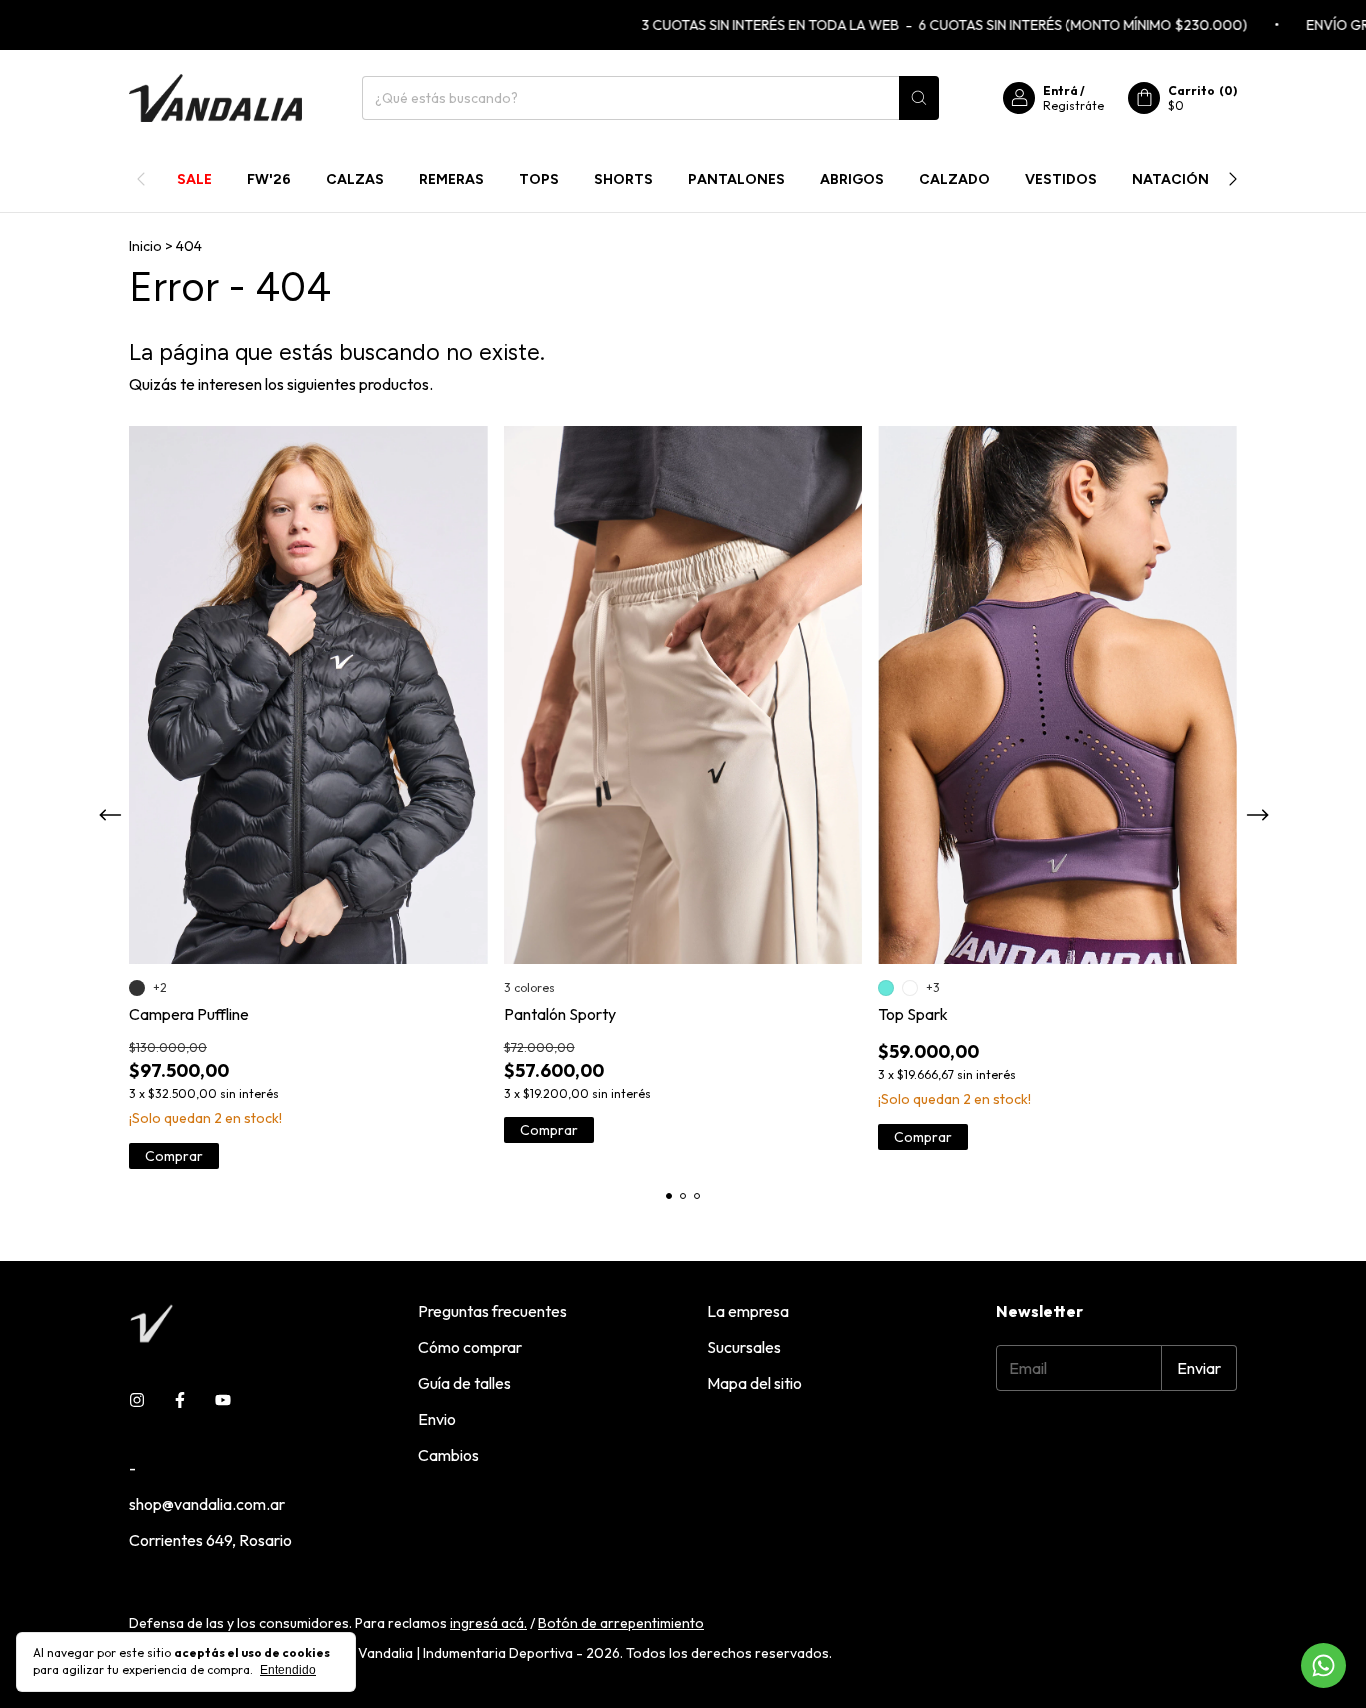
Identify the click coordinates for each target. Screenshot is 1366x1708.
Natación (1170, 179)
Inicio (145, 246)
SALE (194, 179)
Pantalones (736, 179)
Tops (539, 179)
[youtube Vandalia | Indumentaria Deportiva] (223, 1400)
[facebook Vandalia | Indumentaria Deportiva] (180, 1400)
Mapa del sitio (754, 1383)
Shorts (623, 179)
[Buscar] (919, 98)
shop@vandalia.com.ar (207, 1504)
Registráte (1073, 105)
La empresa (748, 1311)
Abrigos (852, 179)
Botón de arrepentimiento (621, 1623)
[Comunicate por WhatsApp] (1323, 1665)
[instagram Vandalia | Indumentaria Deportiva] (137, 1400)
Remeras (451, 179)
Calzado (954, 179)
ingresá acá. (488, 1623)
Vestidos (1061, 179)
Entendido (288, 1670)
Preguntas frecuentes (492, 1311)
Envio (437, 1419)
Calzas (355, 179)
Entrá (1060, 90)
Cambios (448, 1455)
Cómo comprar (470, 1347)
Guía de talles (464, 1383)
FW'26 (269, 179)
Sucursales (744, 1347)
